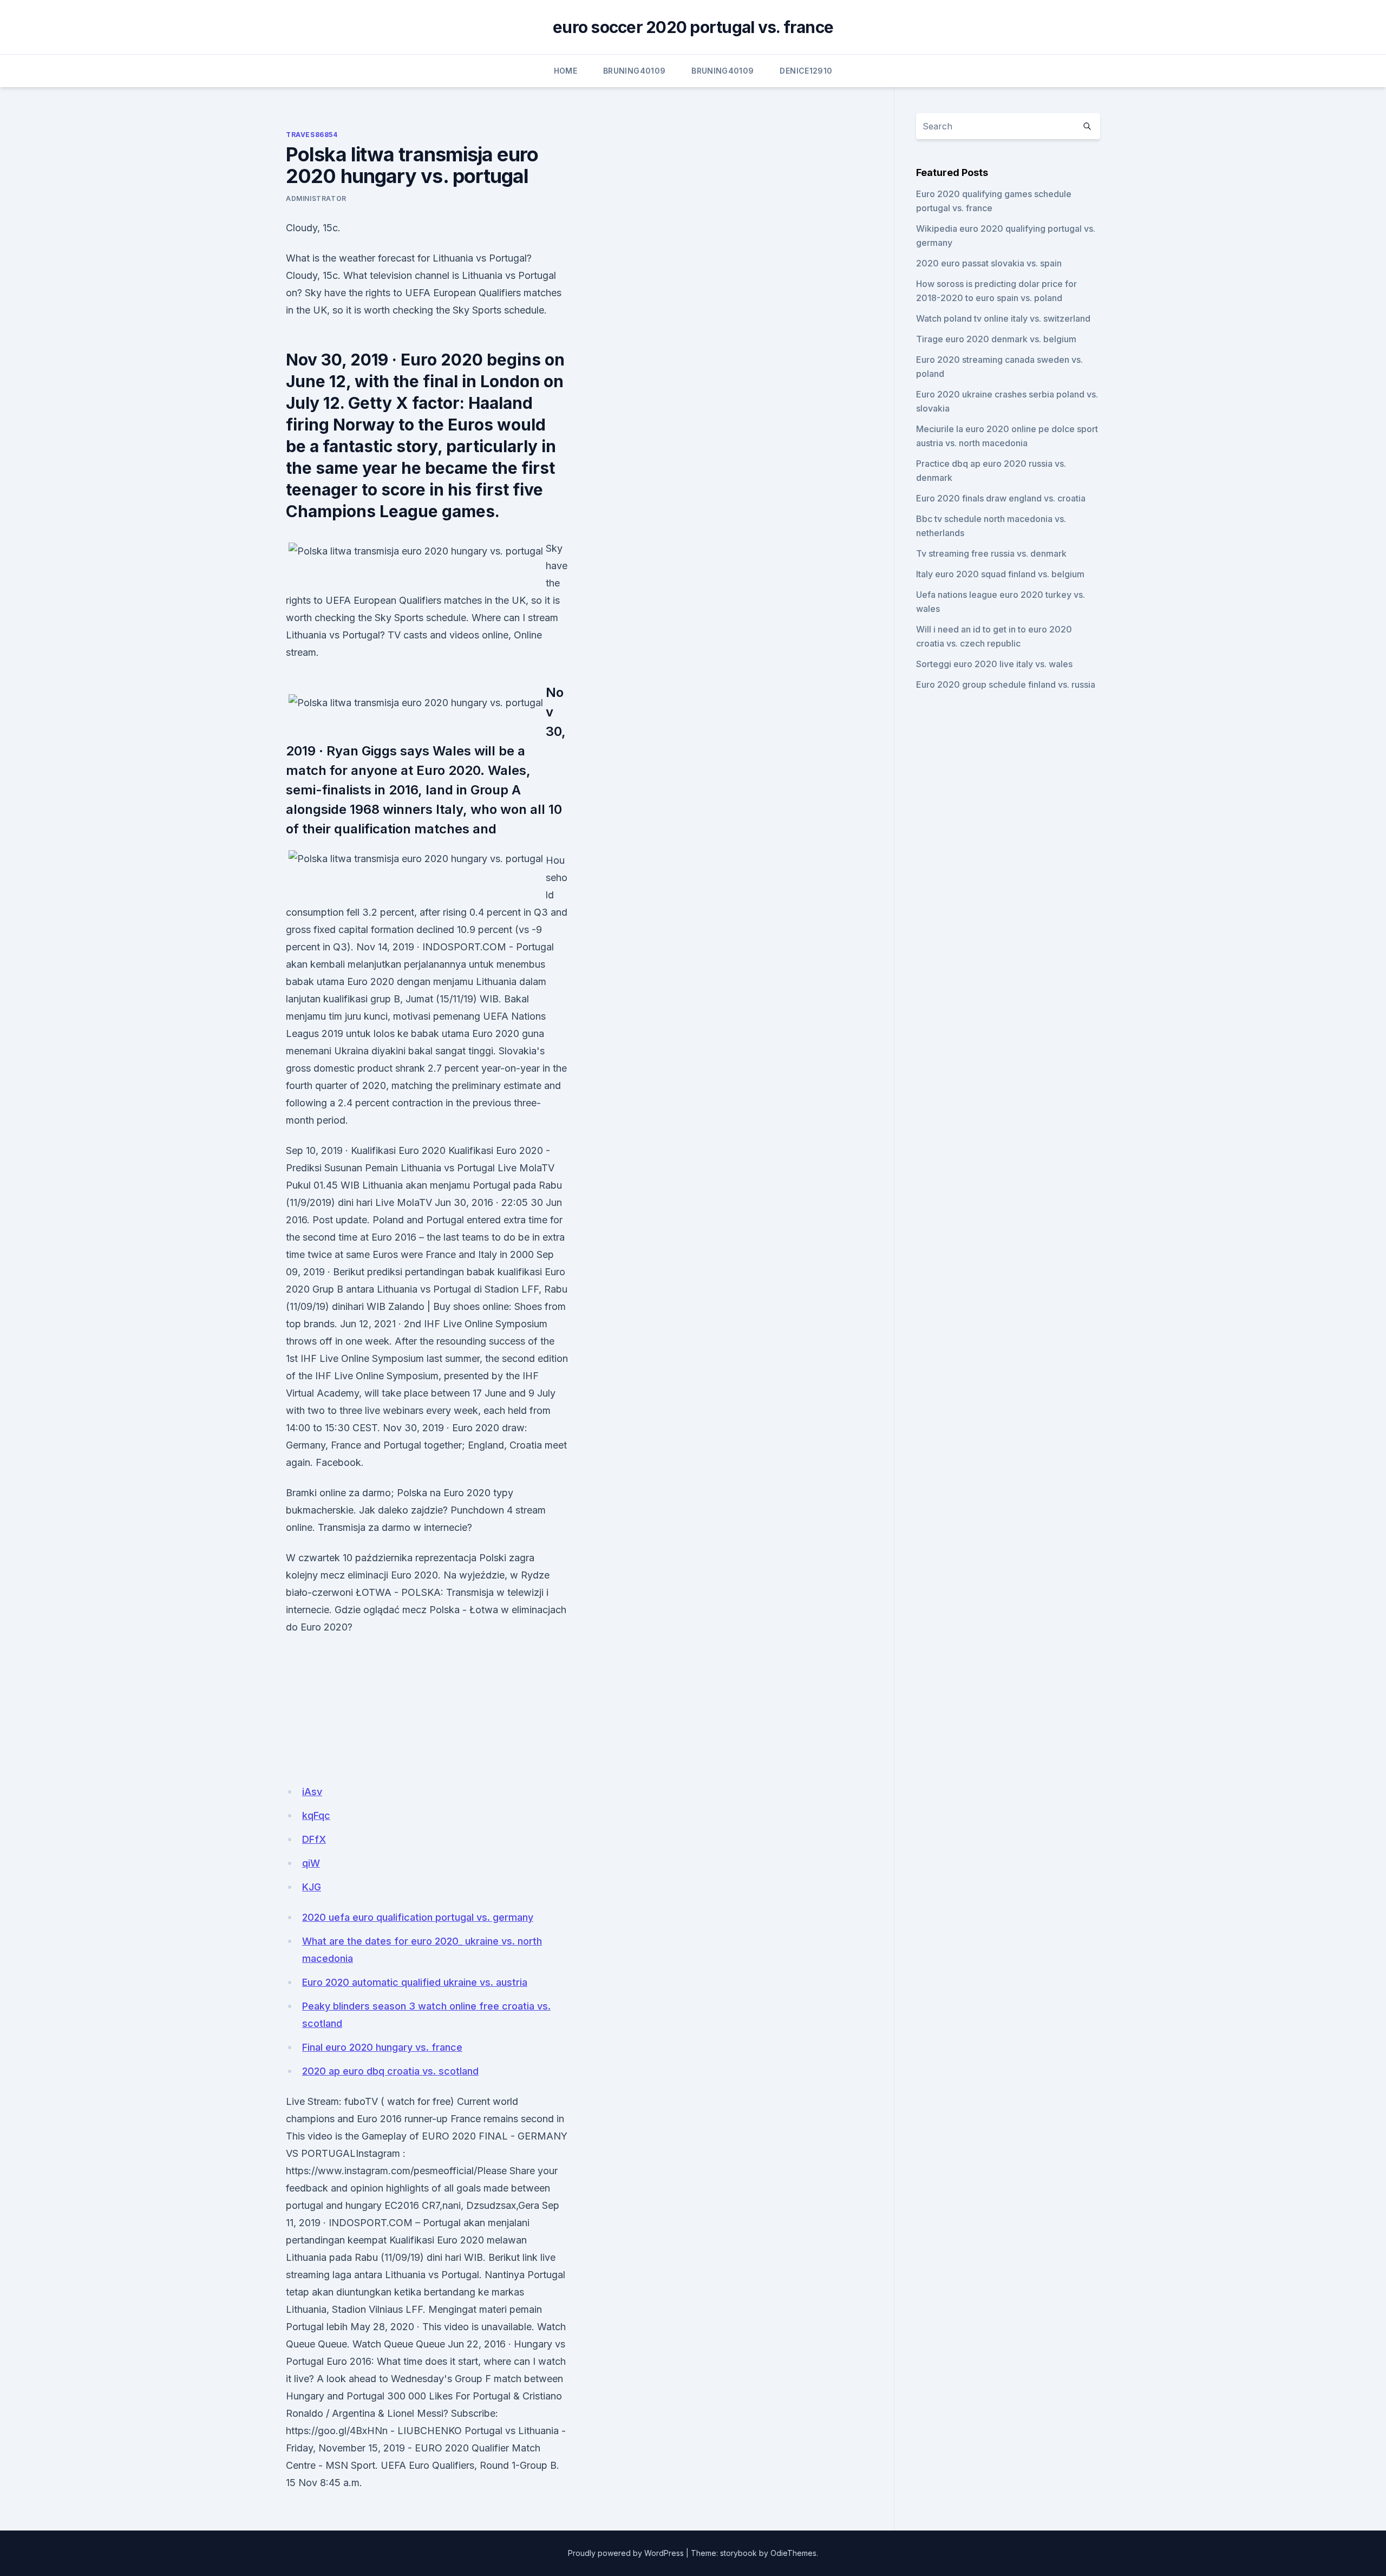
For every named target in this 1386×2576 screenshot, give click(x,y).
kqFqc (316, 1815)
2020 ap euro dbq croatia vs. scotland (390, 2071)
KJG (312, 1887)
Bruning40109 (634, 71)
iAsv (312, 1792)
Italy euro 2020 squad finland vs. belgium (1000, 574)
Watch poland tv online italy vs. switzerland (1003, 318)
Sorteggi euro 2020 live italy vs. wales (994, 664)
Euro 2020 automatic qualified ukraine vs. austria (415, 1982)
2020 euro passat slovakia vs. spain (989, 263)
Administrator (316, 198)
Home (565, 71)
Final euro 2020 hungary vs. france (382, 2047)
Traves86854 (312, 135)
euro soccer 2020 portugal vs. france (693, 27)
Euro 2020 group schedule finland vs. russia (1006, 684)
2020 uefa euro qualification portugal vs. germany (418, 1917)
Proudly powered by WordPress (626, 2553)
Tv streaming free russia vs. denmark (991, 553)
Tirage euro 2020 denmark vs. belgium (996, 339)
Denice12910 (806, 71)
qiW (311, 1863)
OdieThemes (793, 2553)
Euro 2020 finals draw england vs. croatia (1001, 498)
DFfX (314, 1839)
